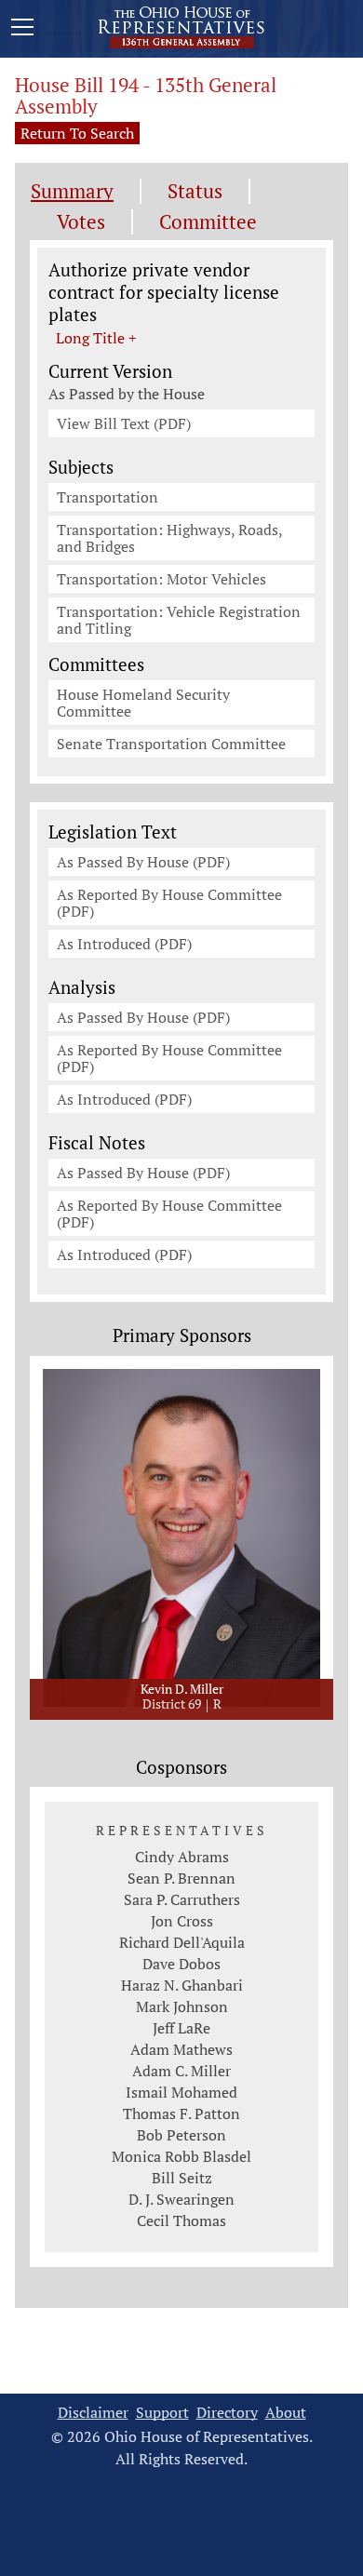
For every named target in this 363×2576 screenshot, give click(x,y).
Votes (81, 222)
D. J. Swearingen (181, 2199)
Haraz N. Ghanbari (182, 1985)
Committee (208, 222)
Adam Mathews (181, 2049)
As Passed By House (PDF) (143, 862)
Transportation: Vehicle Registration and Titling (179, 620)
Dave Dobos (181, 1964)
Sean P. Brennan (181, 1878)
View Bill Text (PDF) (124, 423)
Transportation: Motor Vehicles (161, 579)
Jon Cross (182, 1921)
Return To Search (77, 133)
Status (195, 191)
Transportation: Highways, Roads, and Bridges (170, 538)
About (286, 2413)
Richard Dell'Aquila (182, 1942)
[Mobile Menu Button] (22, 30)
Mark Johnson (182, 2006)
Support (162, 2413)
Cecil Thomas (181, 2220)
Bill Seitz (182, 2178)
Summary (72, 191)
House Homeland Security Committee (143, 703)
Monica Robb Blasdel (181, 2156)
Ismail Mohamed (181, 2092)
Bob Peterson (181, 2135)
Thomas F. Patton (181, 2113)
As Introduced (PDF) (124, 944)
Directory (227, 2413)
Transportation (108, 497)
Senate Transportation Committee (171, 744)
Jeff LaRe (181, 2028)
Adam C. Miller (181, 2071)
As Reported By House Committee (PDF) (169, 903)
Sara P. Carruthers (182, 1899)
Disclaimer (93, 2413)
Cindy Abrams (182, 1857)
